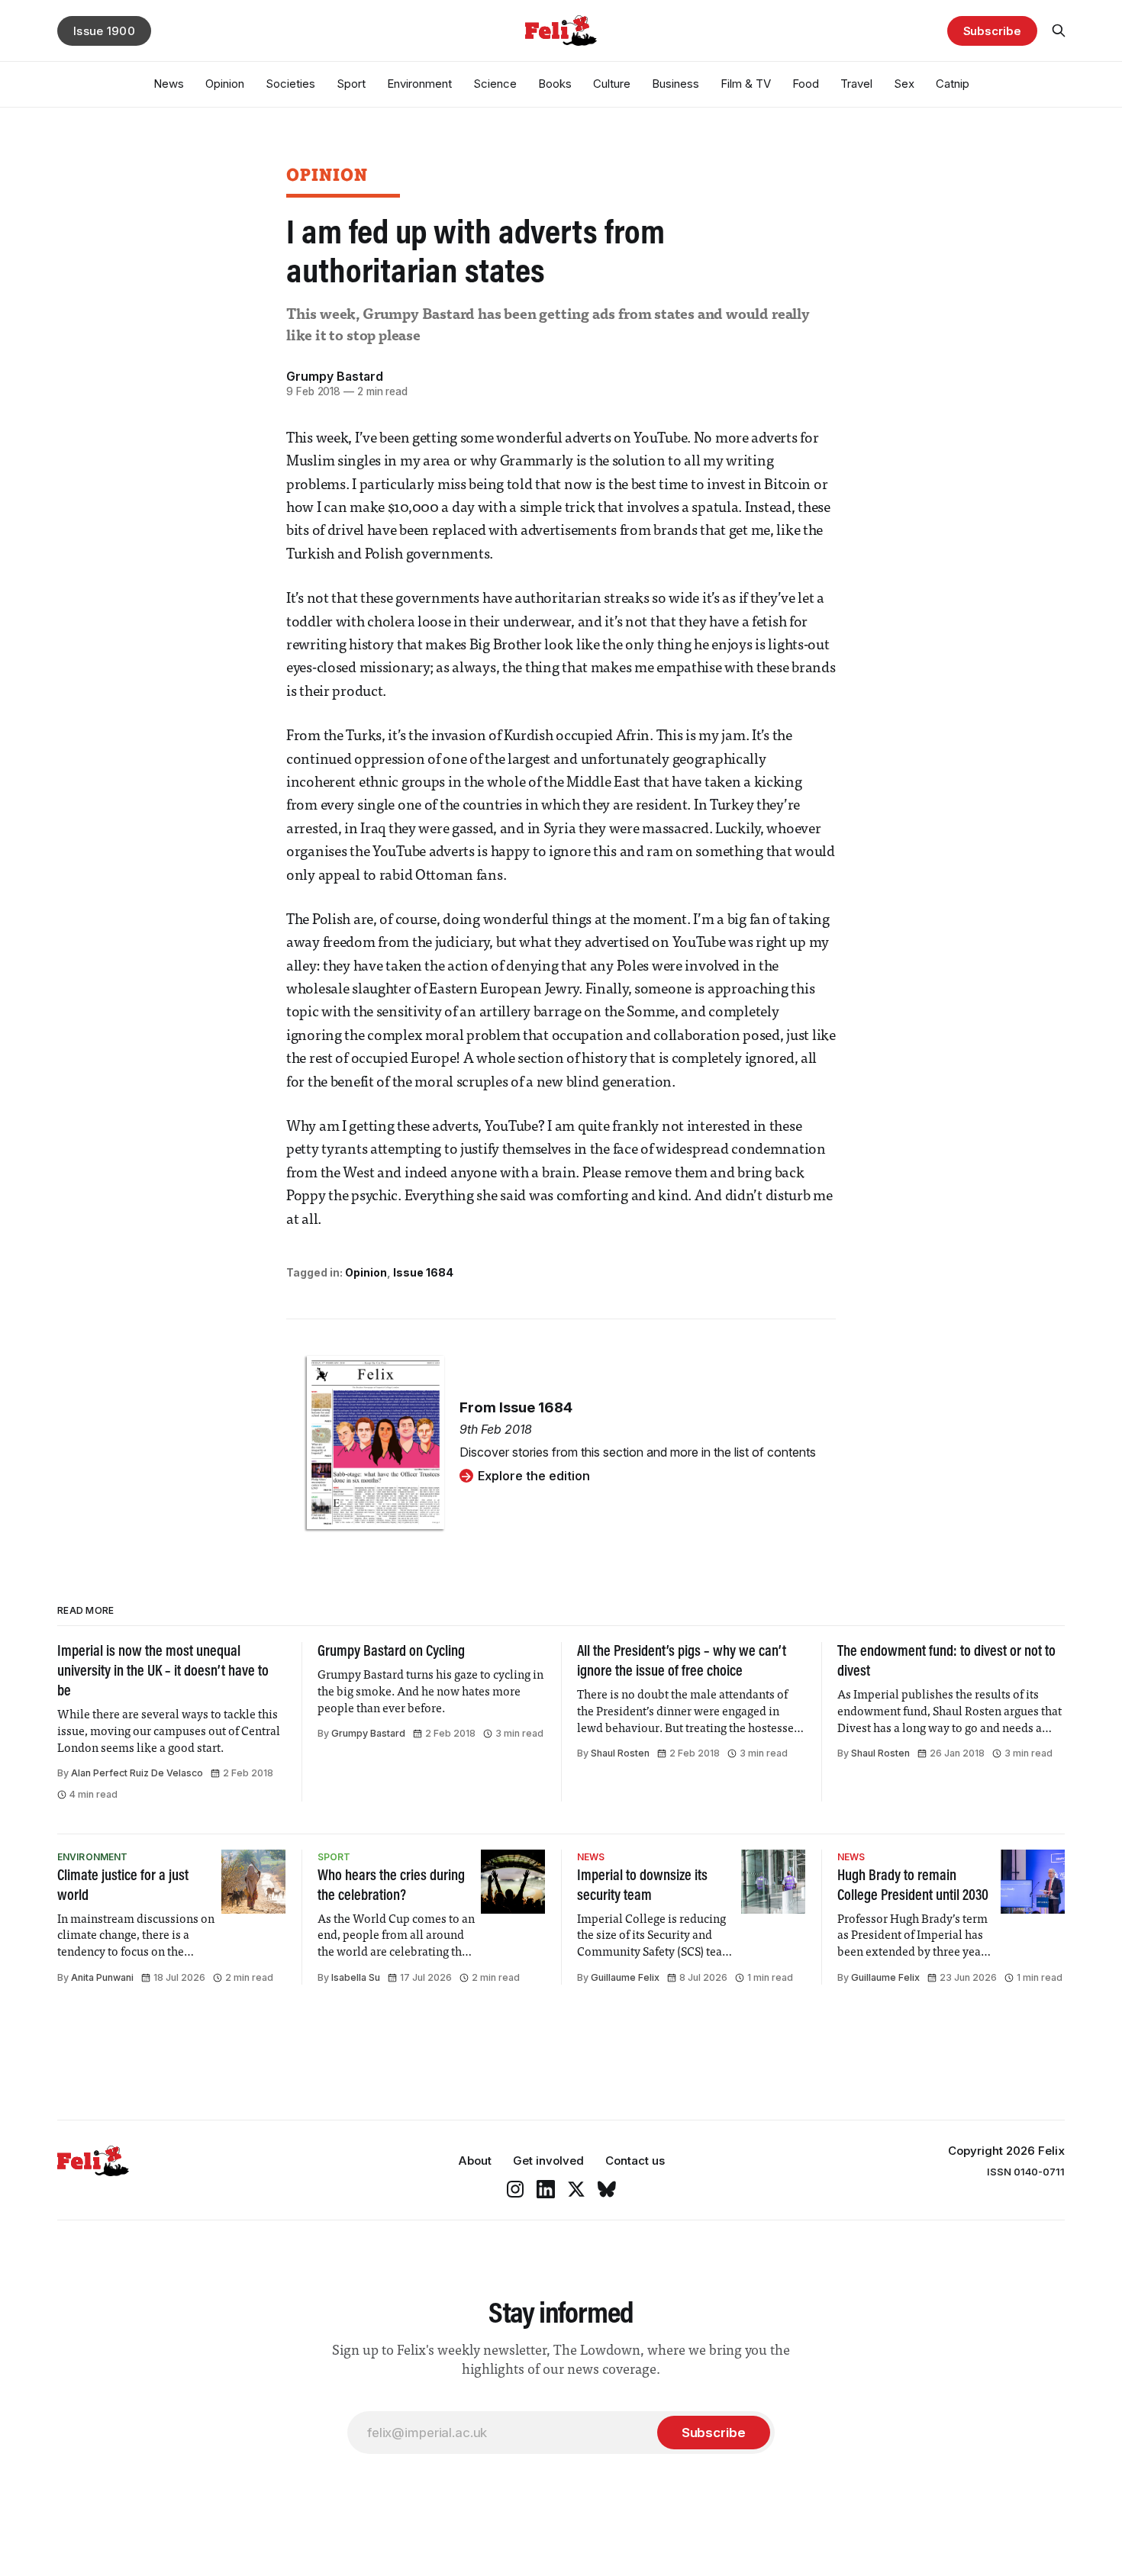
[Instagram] (515, 2189)
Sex (904, 84)
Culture (612, 84)
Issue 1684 (423, 1272)
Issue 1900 (104, 31)
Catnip (953, 84)
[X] (576, 2189)
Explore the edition (534, 1476)
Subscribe (992, 31)
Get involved (548, 2161)
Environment (419, 84)
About (475, 2161)
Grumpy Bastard (335, 376)
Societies (290, 84)
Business (675, 84)
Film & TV (746, 84)
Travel (856, 84)
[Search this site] (1059, 31)
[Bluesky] (607, 2189)
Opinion (225, 84)
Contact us (635, 2161)
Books (555, 84)
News (169, 84)
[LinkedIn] (546, 2189)
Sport (351, 84)
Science (495, 84)
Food (806, 84)
